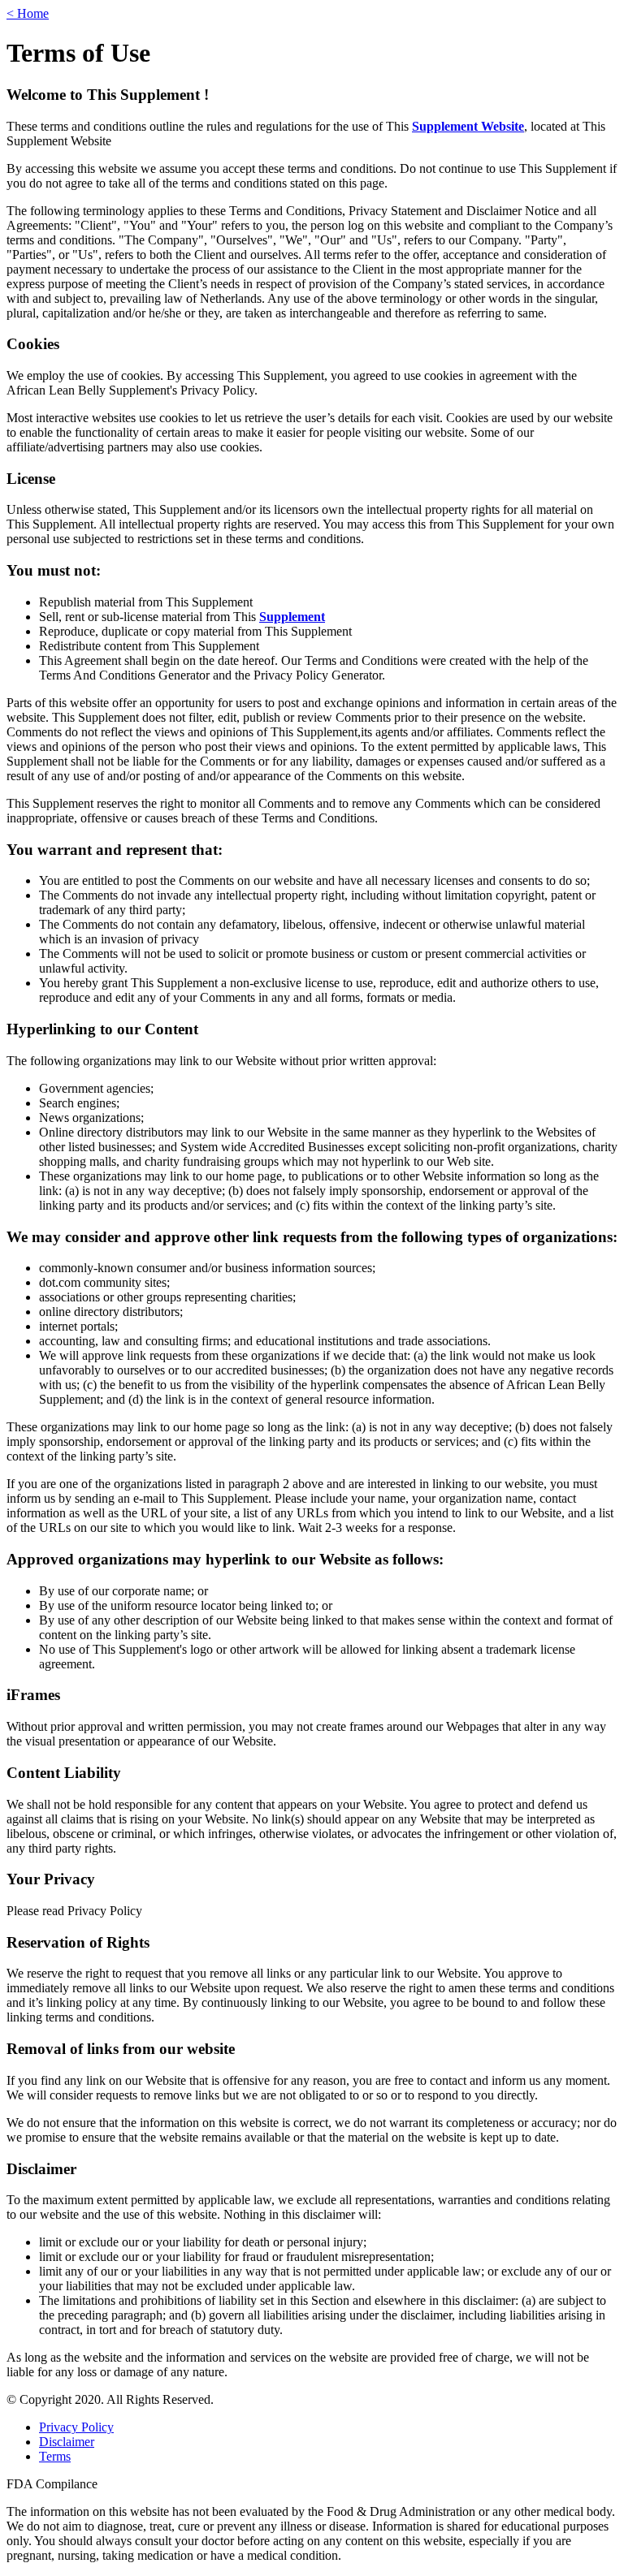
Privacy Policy (76, 2427)
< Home (28, 13)
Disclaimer (67, 2442)
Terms (55, 2456)
